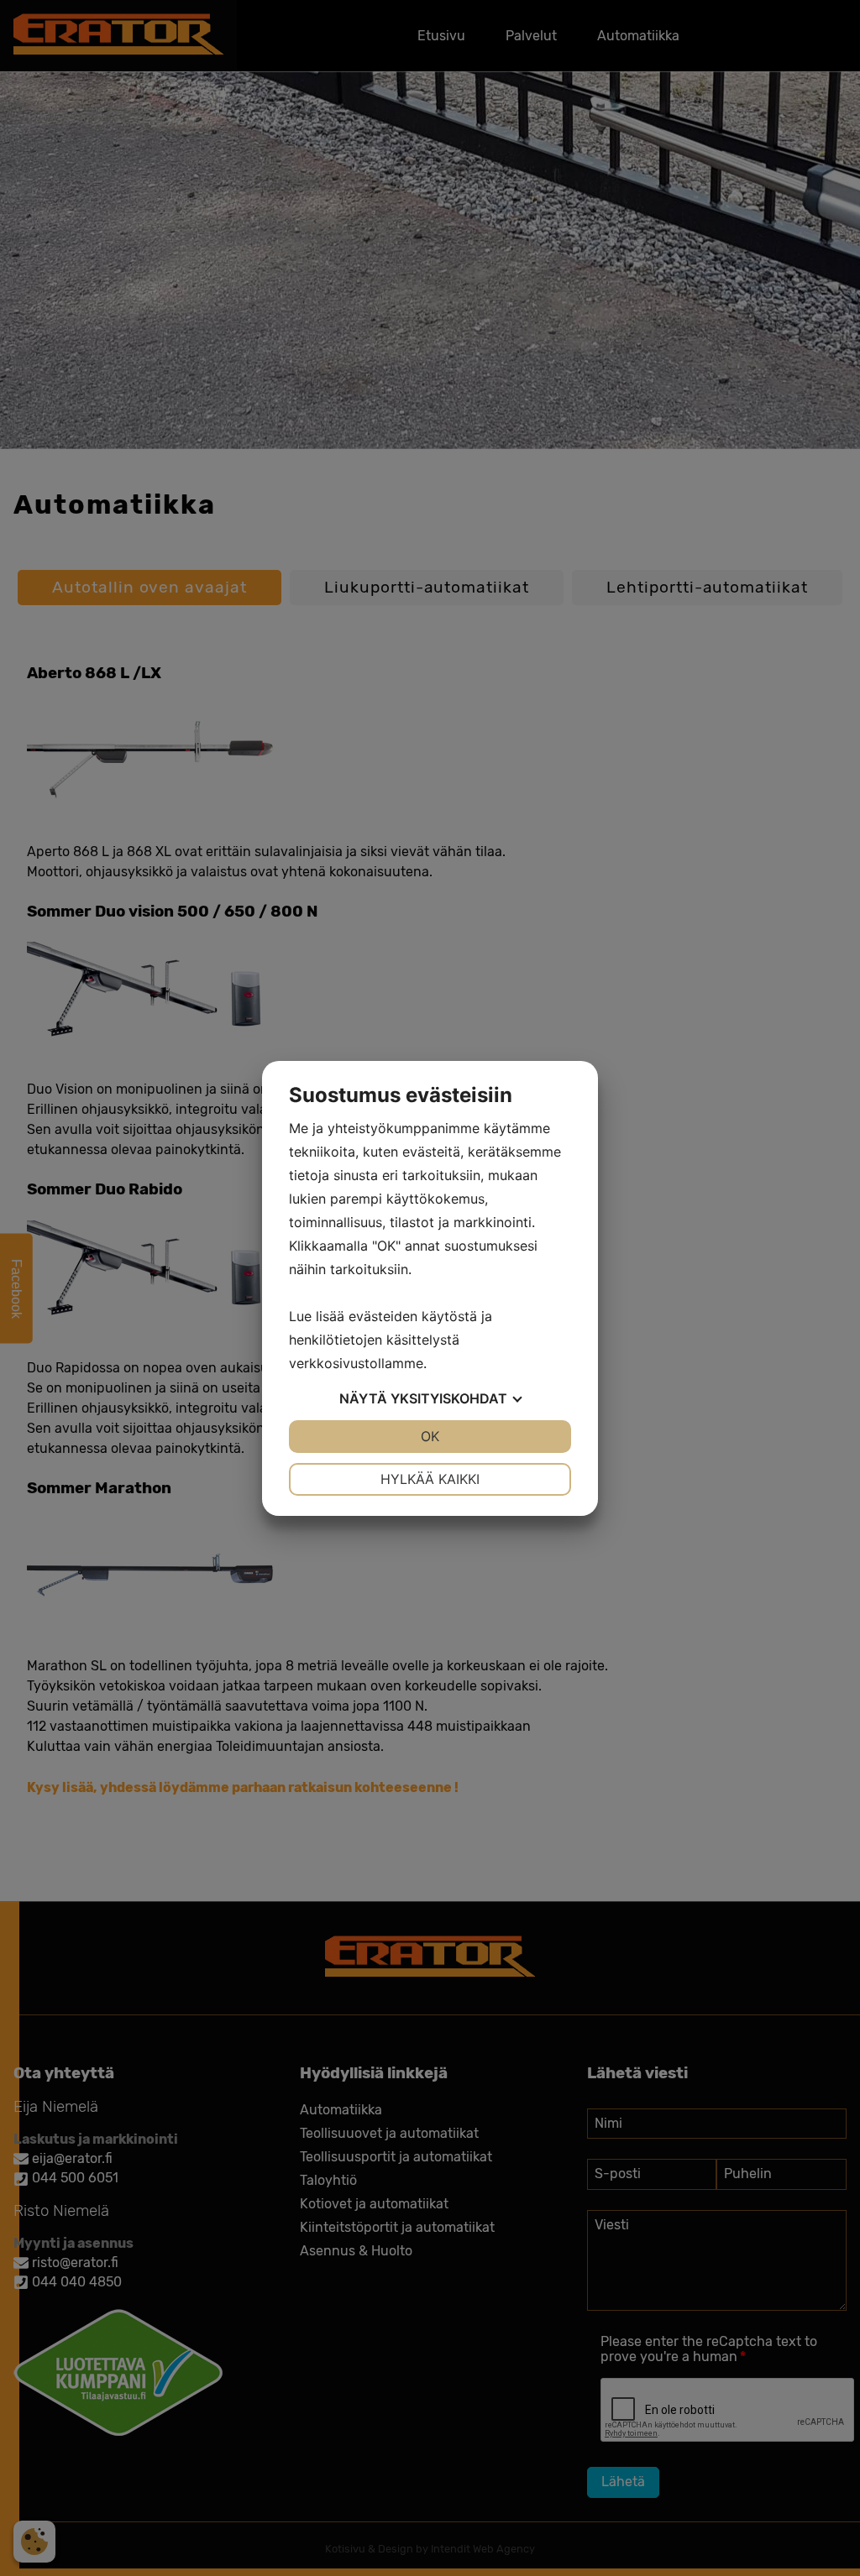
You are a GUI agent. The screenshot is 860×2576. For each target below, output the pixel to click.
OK (430, 1436)
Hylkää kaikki (430, 1479)
